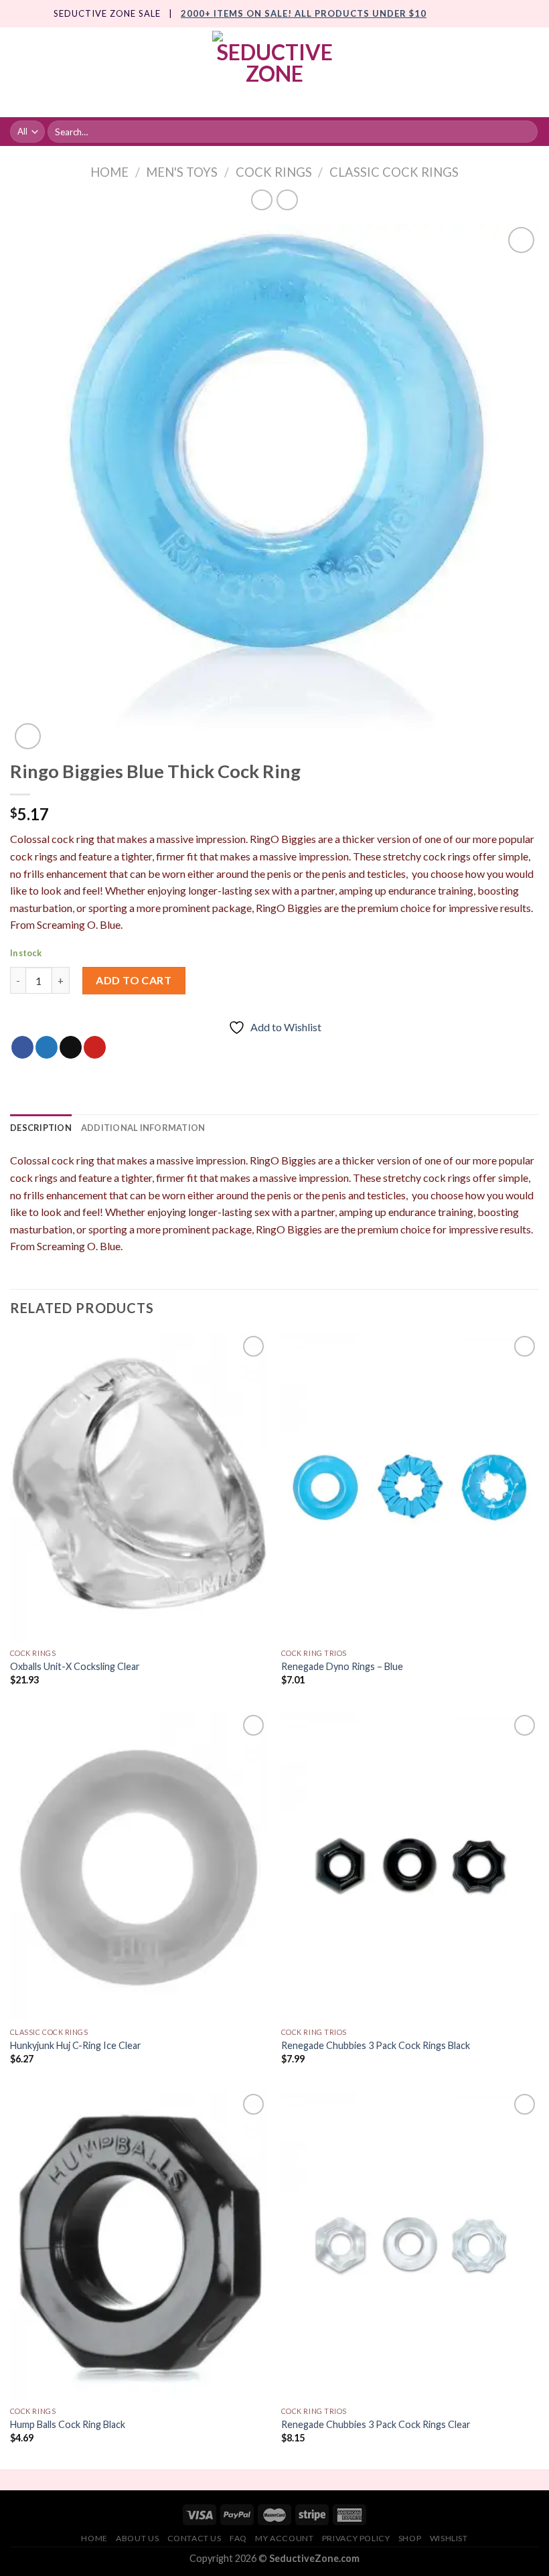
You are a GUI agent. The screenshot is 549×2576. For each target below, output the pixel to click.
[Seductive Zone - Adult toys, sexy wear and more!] (274, 72)
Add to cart (134, 980)
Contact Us (194, 2538)
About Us (137, 2538)
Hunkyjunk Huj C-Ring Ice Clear (76, 2045)
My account (284, 2538)
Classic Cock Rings (394, 172)
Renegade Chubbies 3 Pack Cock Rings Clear (376, 2424)
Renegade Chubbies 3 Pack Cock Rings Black (376, 2045)
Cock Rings (274, 172)
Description (41, 1128)
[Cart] (532, 72)
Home (109, 172)
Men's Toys (182, 172)
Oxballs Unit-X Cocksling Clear (75, 1666)
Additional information (143, 1128)
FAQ (238, 2538)
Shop (410, 2538)
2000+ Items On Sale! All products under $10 (304, 13)
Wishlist (449, 2538)
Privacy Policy (356, 2538)
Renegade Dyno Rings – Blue (342, 1666)
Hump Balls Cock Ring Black (68, 2424)
